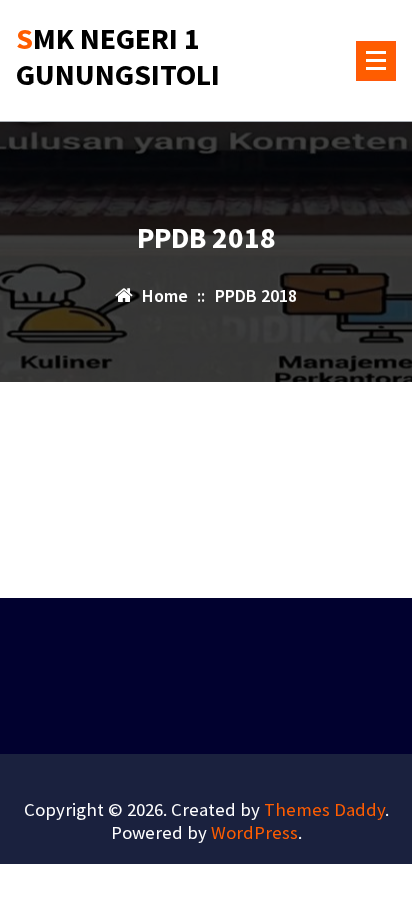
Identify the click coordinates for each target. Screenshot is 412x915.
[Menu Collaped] (376, 61)
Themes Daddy (324, 809)
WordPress (254, 832)
